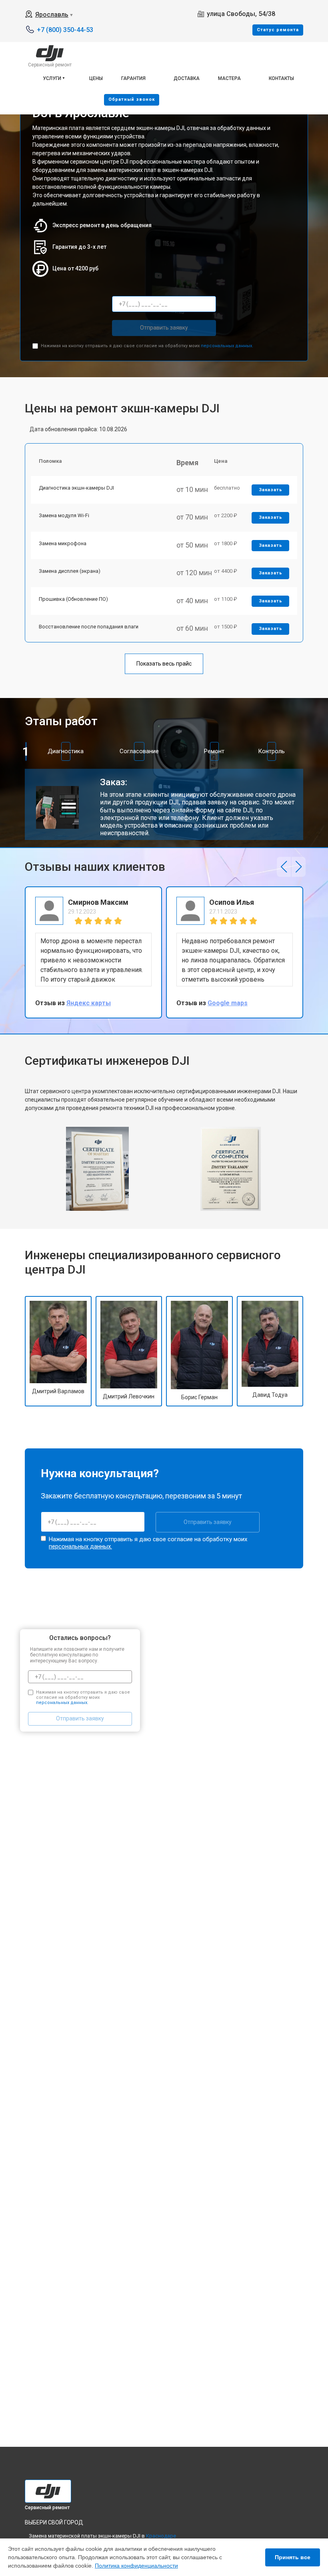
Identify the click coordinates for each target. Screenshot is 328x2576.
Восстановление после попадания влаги (89, 627)
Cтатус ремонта (278, 30)
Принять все (293, 2557)
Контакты (281, 78)
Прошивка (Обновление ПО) (73, 599)
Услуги (52, 78)
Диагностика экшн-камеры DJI (76, 488)
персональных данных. (227, 346)
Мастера (229, 78)
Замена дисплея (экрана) (70, 571)
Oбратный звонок (132, 99)
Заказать (271, 490)
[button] (284, 867)
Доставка (187, 78)
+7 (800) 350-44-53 (65, 30)
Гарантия (133, 78)
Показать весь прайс (164, 664)
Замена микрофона (63, 543)
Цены (96, 78)
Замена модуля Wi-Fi (64, 515)
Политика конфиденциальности (136, 2566)
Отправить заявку (164, 328)
